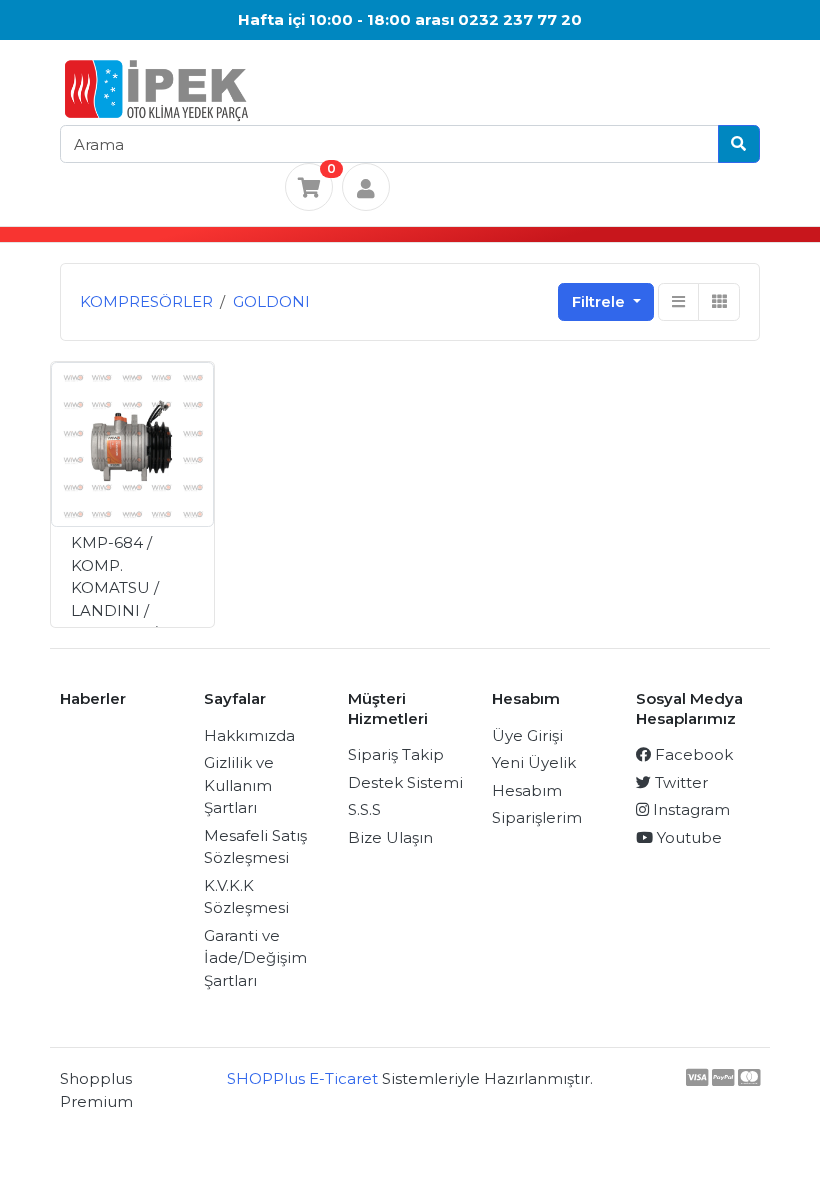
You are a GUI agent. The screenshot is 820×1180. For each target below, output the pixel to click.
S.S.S (364, 809)
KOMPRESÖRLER (146, 301)
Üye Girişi (527, 735)
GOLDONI (271, 301)
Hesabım (527, 790)
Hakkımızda (249, 735)
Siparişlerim (537, 817)
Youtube (687, 837)
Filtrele (600, 301)
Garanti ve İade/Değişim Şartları (255, 958)
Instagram (689, 809)
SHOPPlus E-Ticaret (302, 1078)
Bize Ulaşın (390, 837)
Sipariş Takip (396, 754)
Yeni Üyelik (534, 762)
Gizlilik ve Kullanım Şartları (239, 785)
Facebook (692, 754)
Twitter (679, 782)
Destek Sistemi (405, 782)
